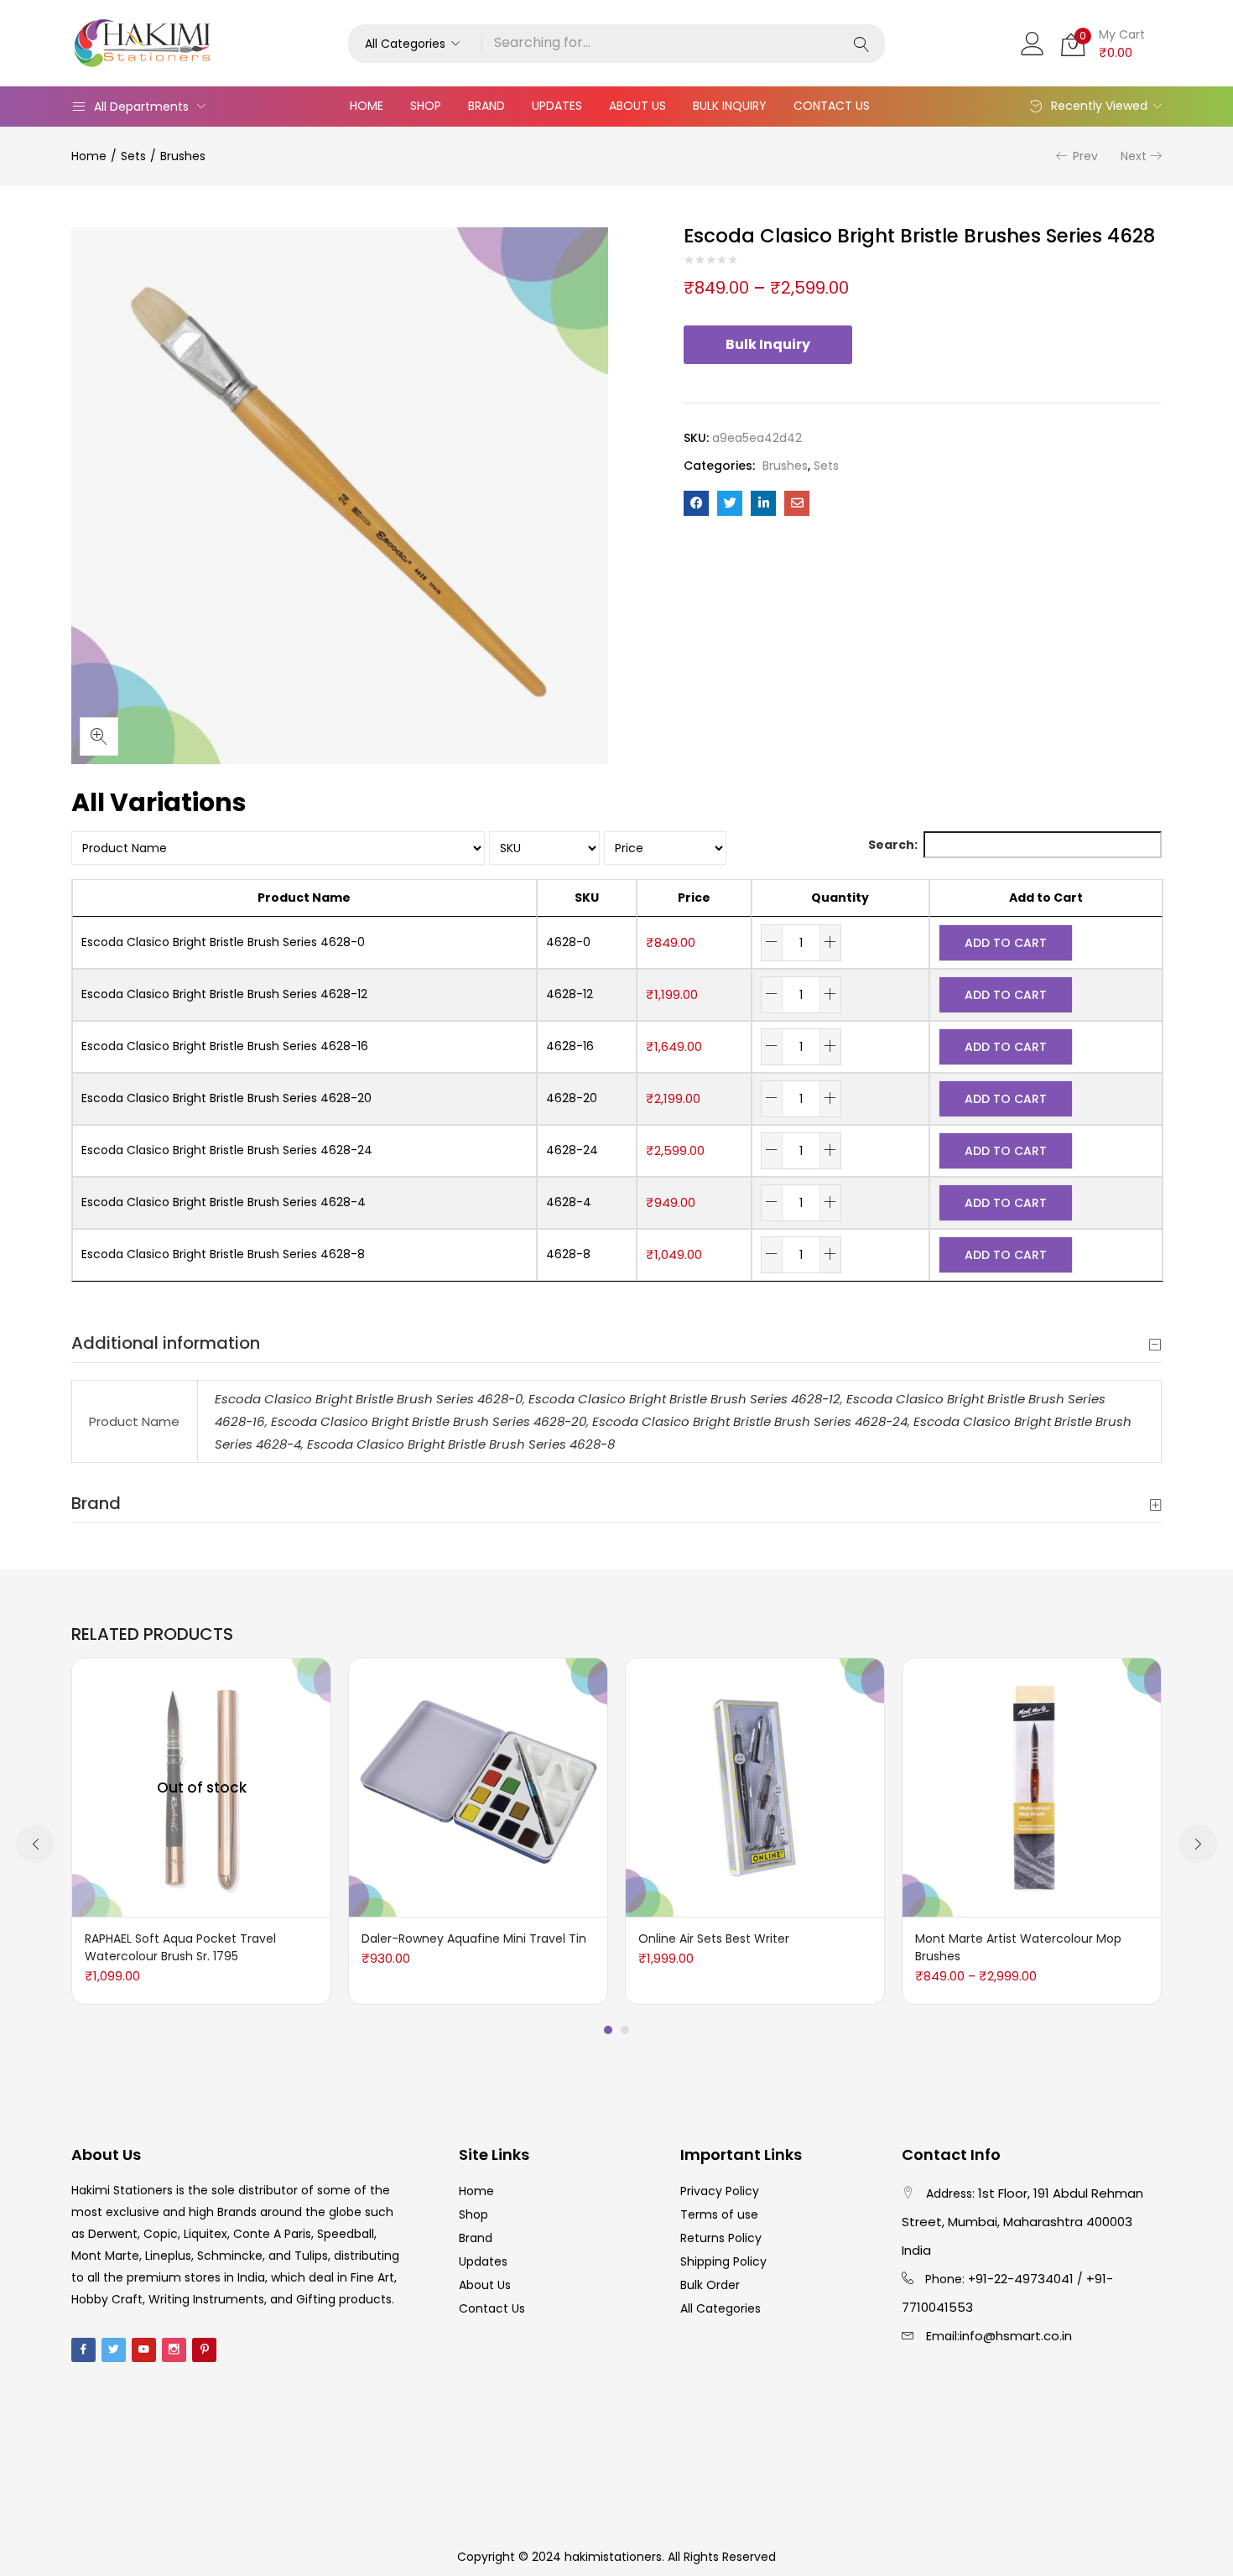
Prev (1085, 156)
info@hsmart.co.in (1016, 2336)
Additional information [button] (166, 1343)
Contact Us (832, 106)
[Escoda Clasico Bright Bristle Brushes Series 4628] (696, 503)
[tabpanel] (201, 1831)
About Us (637, 106)
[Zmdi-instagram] (174, 2350)
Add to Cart (1046, 898)
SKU (587, 898)
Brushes (183, 156)
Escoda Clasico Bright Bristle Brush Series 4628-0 (369, 1399)
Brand (486, 106)
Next (1134, 156)
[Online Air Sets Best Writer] (755, 1787)
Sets (133, 156)
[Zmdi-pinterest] (204, 2350)
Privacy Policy (720, 2191)
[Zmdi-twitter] (114, 2350)
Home (367, 106)
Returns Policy (721, 2238)
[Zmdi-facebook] (83, 2350)
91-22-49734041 (1025, 2279)
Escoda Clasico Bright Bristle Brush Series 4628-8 (461, 1444)
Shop (426, 106)
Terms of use (719, 2214)
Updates (557, 106)
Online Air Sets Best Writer (714, 1939)
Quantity (840, 898)
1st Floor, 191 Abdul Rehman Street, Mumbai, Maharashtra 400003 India (1022, 2222)
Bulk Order (710, 2285)
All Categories (721, 2308)
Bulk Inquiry (730, 106)
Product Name (304, 898)
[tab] (616, 1343)
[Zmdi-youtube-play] (144, 2350)
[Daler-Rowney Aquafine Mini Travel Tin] (478, 1787)
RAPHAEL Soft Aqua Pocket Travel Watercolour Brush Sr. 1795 (180, 1947)
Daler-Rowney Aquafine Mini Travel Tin (474, 1939)
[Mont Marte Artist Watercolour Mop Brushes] (1032, 1787)
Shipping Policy (723, 2261)
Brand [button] (96, 1503)
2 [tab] (625, 2030)
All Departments (141, 107)
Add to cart (1006, 943)
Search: (893, 845)
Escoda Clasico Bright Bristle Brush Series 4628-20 (429, 1421)
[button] (415, 44)
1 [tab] (608, 2030)
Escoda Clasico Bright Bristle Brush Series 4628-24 (750, 1421)
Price (694, 898)
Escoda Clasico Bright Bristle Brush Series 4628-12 (684, 1399)
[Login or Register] (1033, 42)
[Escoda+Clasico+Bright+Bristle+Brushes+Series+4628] (730, 503)
